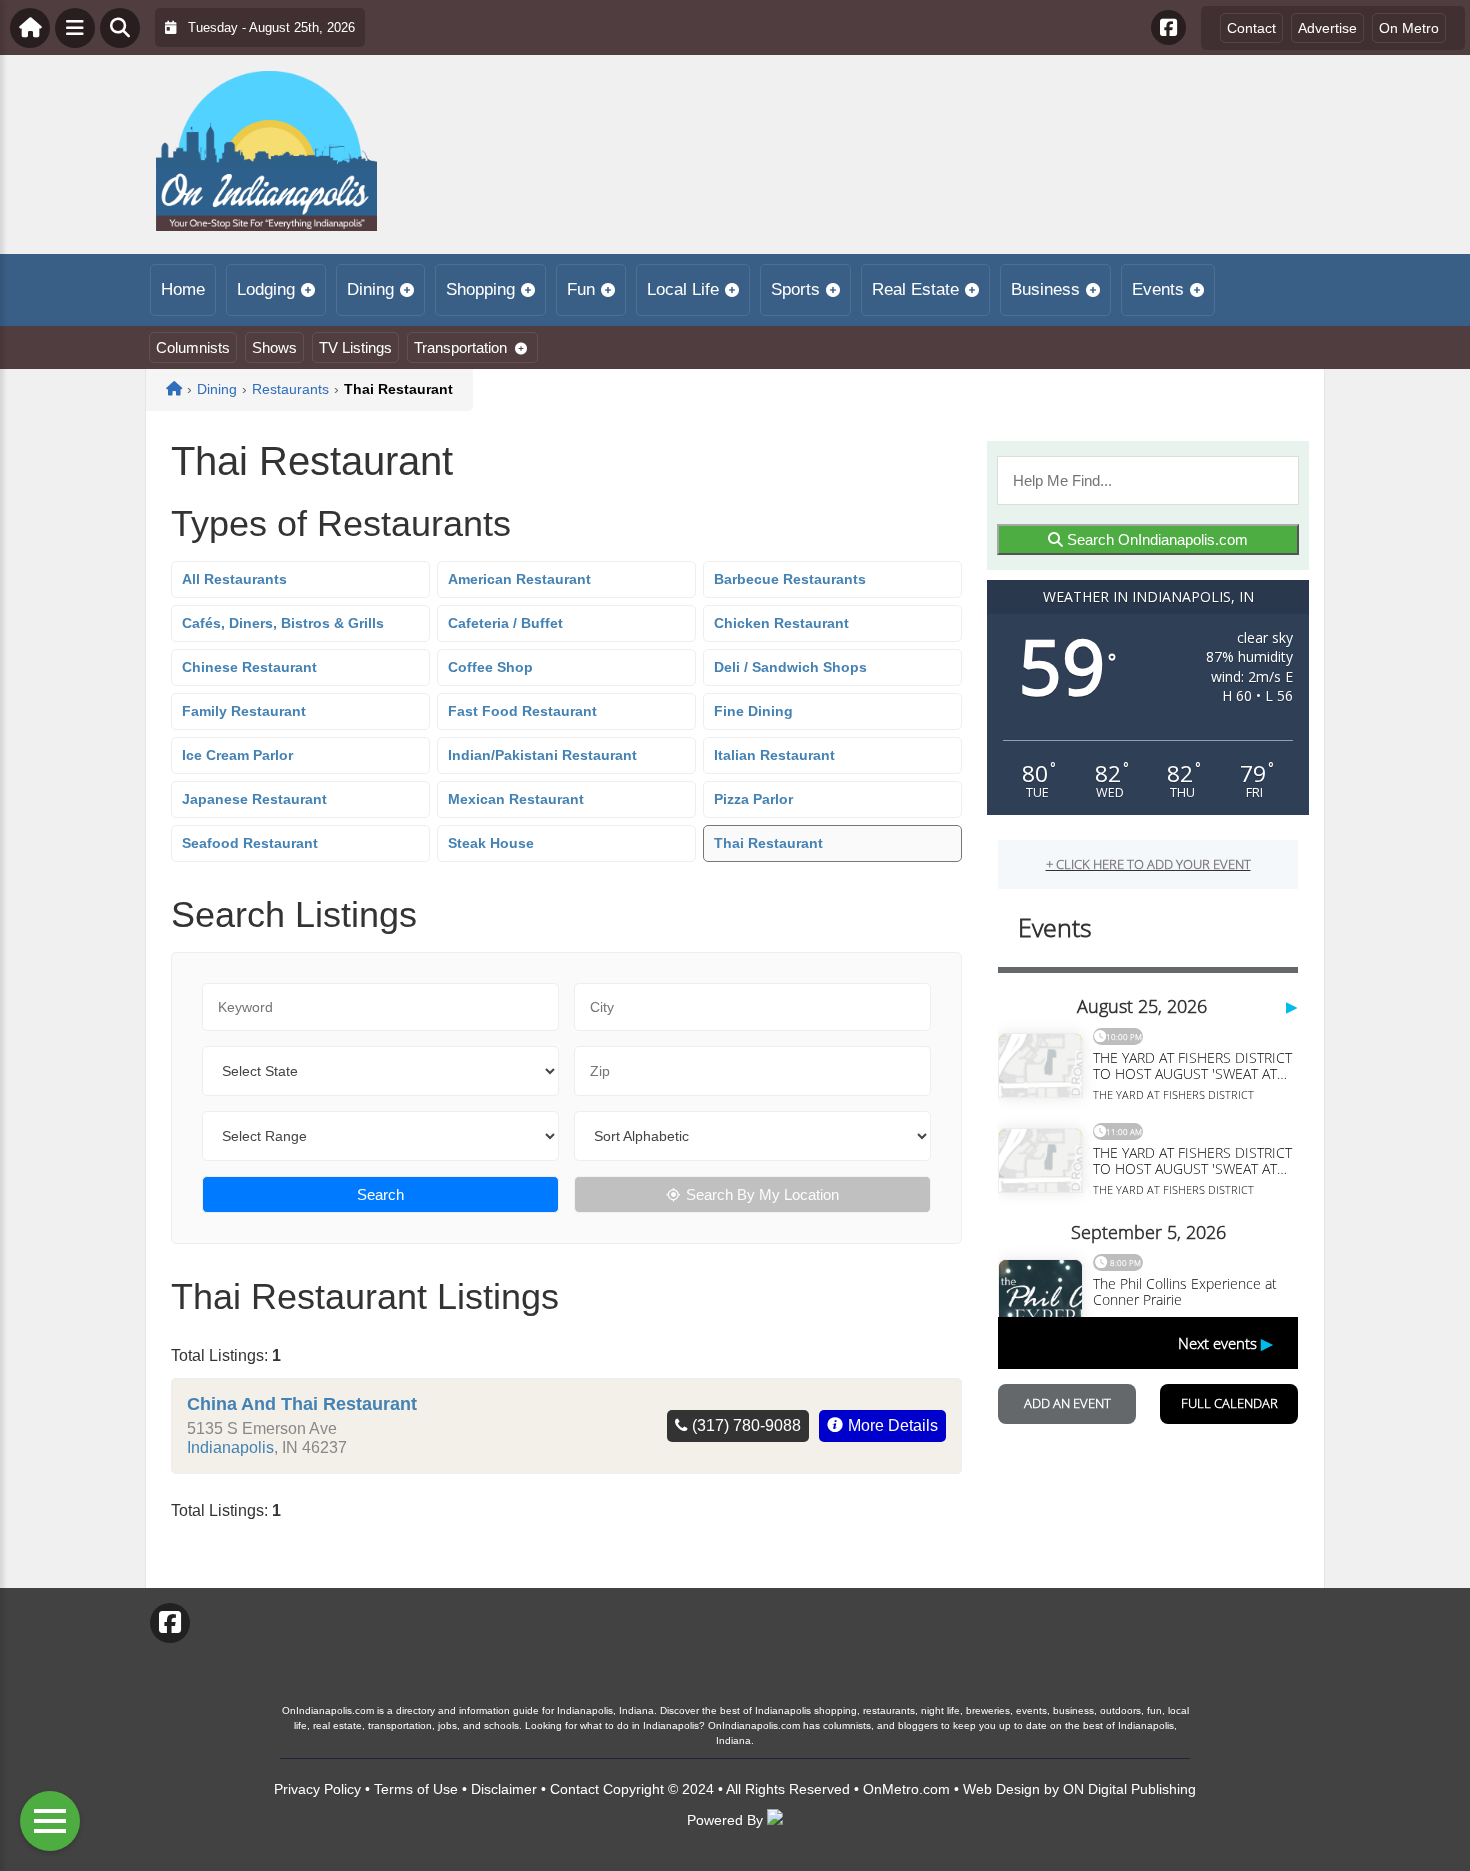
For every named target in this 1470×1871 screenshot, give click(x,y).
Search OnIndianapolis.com (1155, 539)
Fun (581, 289)
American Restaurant (519, 579)
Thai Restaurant (768, 843)
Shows (274, 347)
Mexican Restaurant (516, 799)
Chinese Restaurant (249, 667)
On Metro (1409, 28)
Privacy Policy (317, 1789)
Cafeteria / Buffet (505, 623)
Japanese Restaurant (254, 799)
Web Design (1001, 1789)
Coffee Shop (490, 667)
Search (380, 1194)
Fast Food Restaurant (522, 711)
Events (1158, 289)
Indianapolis (230, 1447)
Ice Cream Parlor (237, 755)
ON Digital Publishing (1129, 1789)
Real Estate (915, 289)
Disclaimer (504, 1789)
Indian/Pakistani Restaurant (542, 755)
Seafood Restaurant (250, 843)
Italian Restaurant (774, 755)
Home (183, 289)
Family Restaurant (244, 711)
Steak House (491, 843)
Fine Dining (753, 711)
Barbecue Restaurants (790, 579)
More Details (893, 1425)
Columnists (193, 347)
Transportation (460, 347)
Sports (795, 289)
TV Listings (355, 347)
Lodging (266, 289)
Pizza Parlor (753, 799)
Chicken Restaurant (781, 623)
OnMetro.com (906, 1789)
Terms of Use (416, 1789)
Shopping (480, 289)
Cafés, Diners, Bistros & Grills (283, 623)
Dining (370, 289)
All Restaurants (234, 579)
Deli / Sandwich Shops (790, 667)
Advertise (1327, 28)
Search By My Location (762, 1194)
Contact (1251, 28)
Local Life (683, 289)
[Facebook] (1168, 27)
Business (1045, 289)
